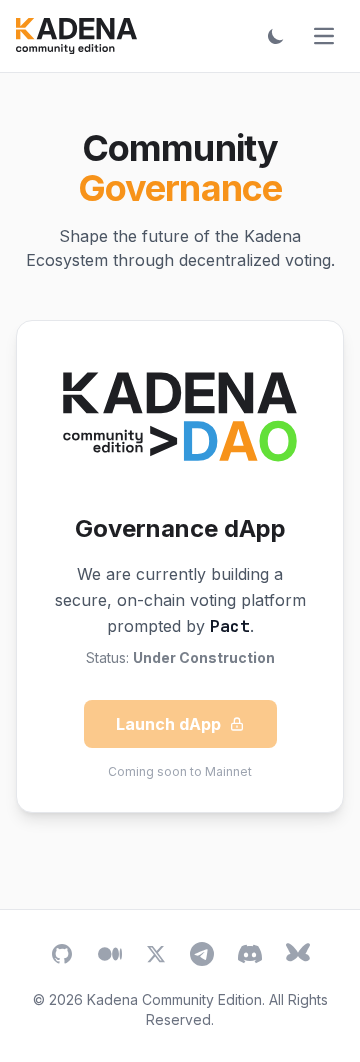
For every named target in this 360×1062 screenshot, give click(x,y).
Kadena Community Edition (174, 999)
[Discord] (250, 954)
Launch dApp (168, 724)
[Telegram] (202, 954)
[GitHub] (62, 954)
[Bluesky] (298, 954)
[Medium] (110, 954)
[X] (156, 954)
